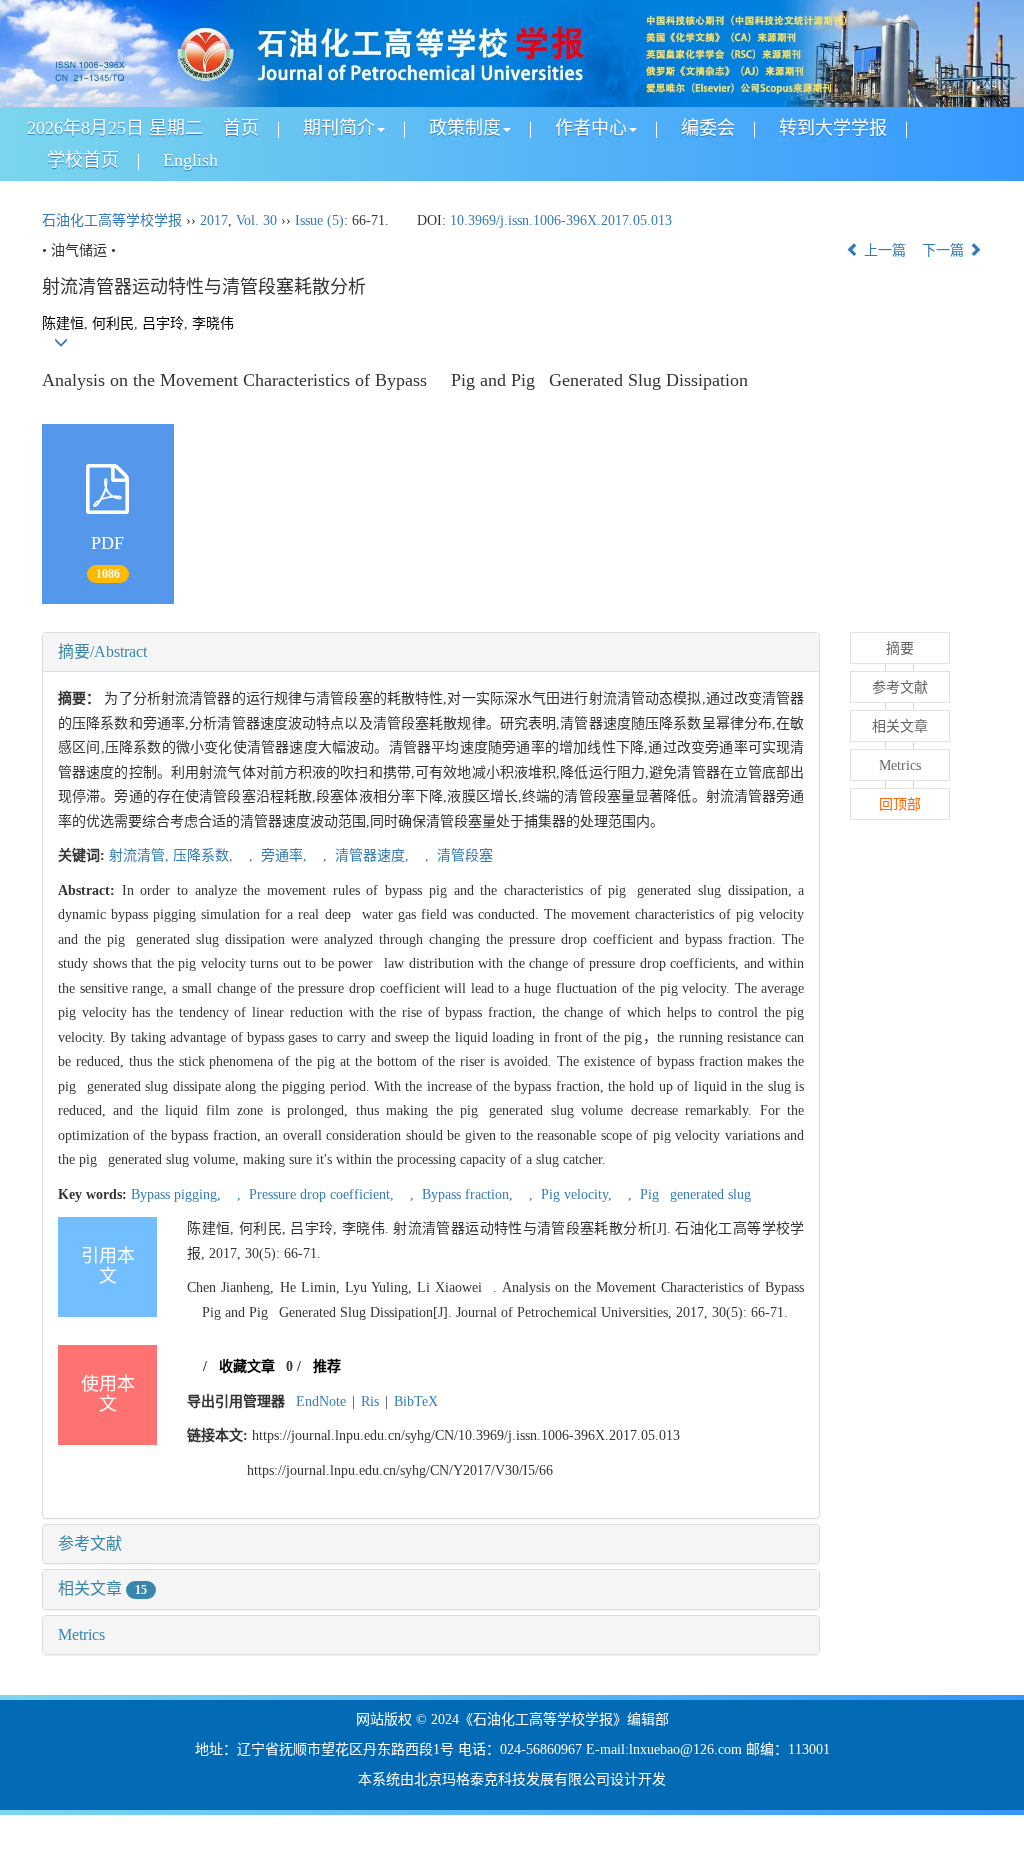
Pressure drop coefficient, (321, 1194)
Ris (370, 1401)
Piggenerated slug (693, 1194)
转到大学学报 (833, 128)
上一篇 (883, 250)
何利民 (113, 323)
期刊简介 (339, 128)
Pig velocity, (576, 1194)
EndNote (321, 1401)
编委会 (708, 128)
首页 (241, 128)
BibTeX (416, 1401)
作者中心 (591, 128)
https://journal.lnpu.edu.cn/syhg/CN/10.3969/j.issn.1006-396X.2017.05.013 (466, 1435)
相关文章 (102, 1588)
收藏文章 (247, 1366)
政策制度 (465, 128)
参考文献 (90, 1543)
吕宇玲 (163, 323)
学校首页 (83, 160)
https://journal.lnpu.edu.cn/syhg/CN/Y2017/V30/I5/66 (400, 1470)
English (190, 160)
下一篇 (945, 250)
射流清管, (141, 855)
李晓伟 (213, 323)
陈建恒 (63, 323)
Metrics (81, 1634)
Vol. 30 (256, 220)
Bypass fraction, (467, 1194)
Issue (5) (319, 220)
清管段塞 (463, 855)
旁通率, (284, 855)
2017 (214, 220)
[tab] (431, 652)
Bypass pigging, (178, 1194)
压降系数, (205, 855)
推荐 (327, 1366)
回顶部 (900, 804)
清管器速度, (372, 855)
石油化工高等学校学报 (112, 220)
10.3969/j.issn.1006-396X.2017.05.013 (561, 220)
